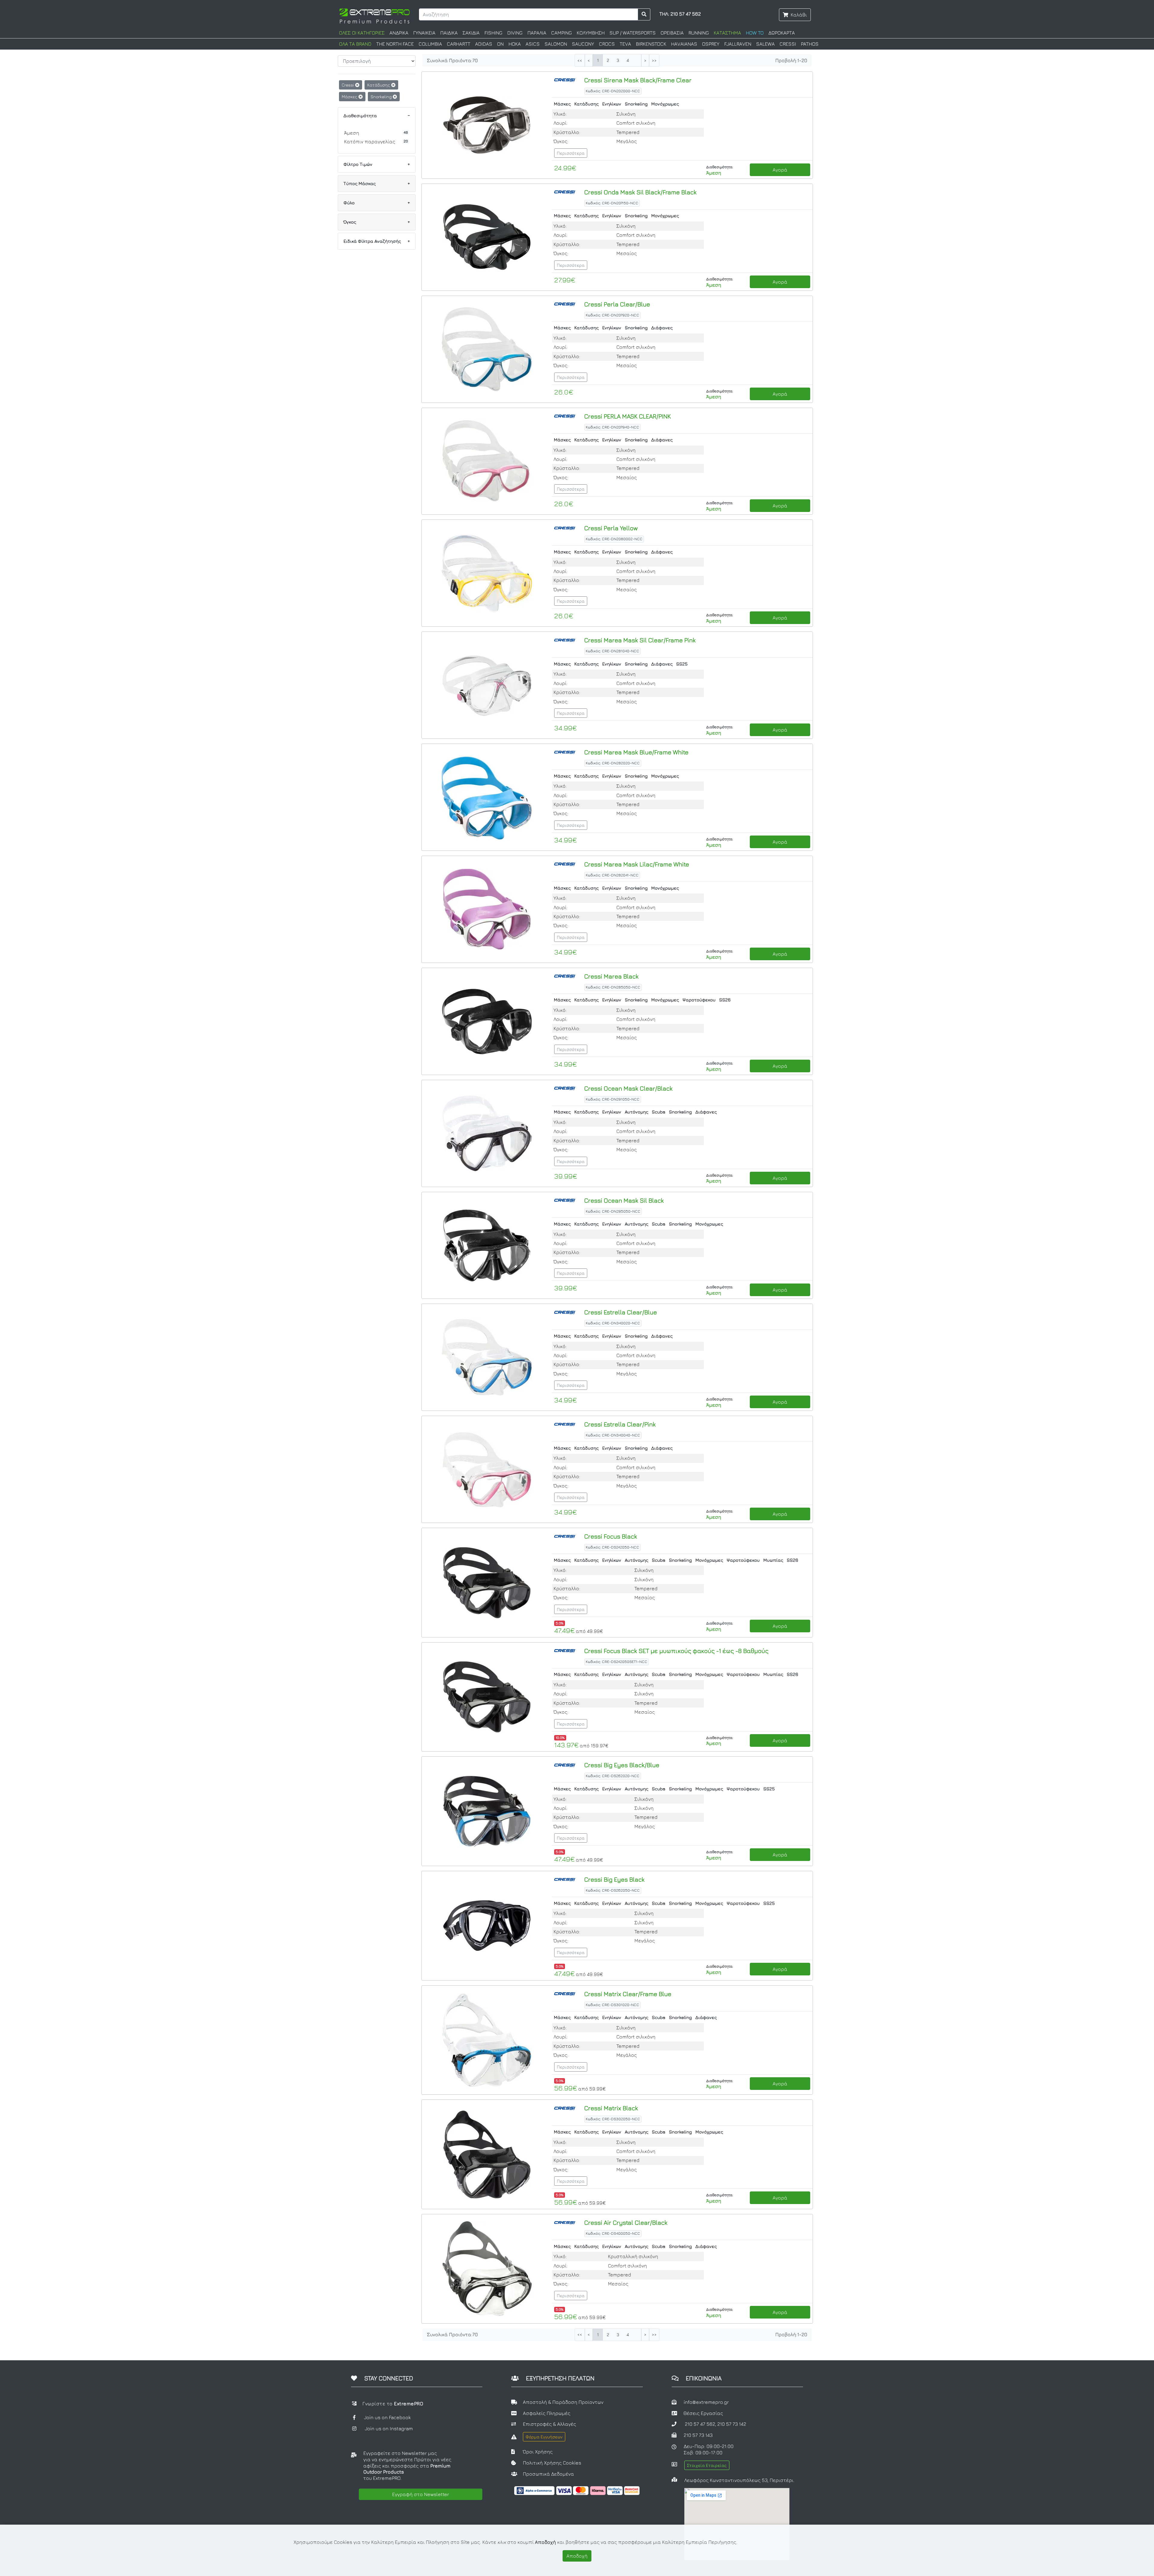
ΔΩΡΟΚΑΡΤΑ (782, 33)
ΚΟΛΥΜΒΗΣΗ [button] (591, 33)
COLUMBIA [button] (430, 44)
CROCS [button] (607, 44)
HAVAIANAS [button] (684, 44)
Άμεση (352, 133)
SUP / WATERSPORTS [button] (633, 33)
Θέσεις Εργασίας (703, 2413)
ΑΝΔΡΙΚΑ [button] (399, 33)
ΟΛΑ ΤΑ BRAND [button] (355, 44)
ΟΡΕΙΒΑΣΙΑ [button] (672, 33)
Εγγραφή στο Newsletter (421, 2494)
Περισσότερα (571, 153)
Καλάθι (799, 15)
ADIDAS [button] (484, 44)
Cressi (348, 85)
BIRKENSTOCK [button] (651, 44)
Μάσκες (350, 97)
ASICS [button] (533, 44)
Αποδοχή (577, 2556)
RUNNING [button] (699, 33)
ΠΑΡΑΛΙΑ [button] (537, 33)
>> (654, 61)
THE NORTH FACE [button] (395, 44)
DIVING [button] (515, 33)
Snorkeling (382, 97)
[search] (644, 14)
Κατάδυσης (379, 85)
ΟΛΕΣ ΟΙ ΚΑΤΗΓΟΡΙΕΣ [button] (362, 33)
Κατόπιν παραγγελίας (370, 142)
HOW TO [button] (755, 33)
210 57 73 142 (732, 2424)
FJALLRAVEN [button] (738, 44)
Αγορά (780, 170)
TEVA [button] (625, 44)
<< (580, 61)
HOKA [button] (515, 44)
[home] (375, 15)
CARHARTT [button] (459, 44)
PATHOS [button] (810, 44)
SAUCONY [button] (583, 44)
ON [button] (500, 44)
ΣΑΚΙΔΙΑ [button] (471, 33)
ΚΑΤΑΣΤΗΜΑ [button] (727, 33)
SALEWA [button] (765, 44)
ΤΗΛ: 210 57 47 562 (680, 14)
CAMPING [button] (562, 33)
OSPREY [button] (711, 44)
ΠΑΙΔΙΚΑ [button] (449, 33)
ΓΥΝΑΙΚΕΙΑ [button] (424, 33)
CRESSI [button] (788, 44)
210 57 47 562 (700, 2424)
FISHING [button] (493, 33)
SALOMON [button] (556, 44)
